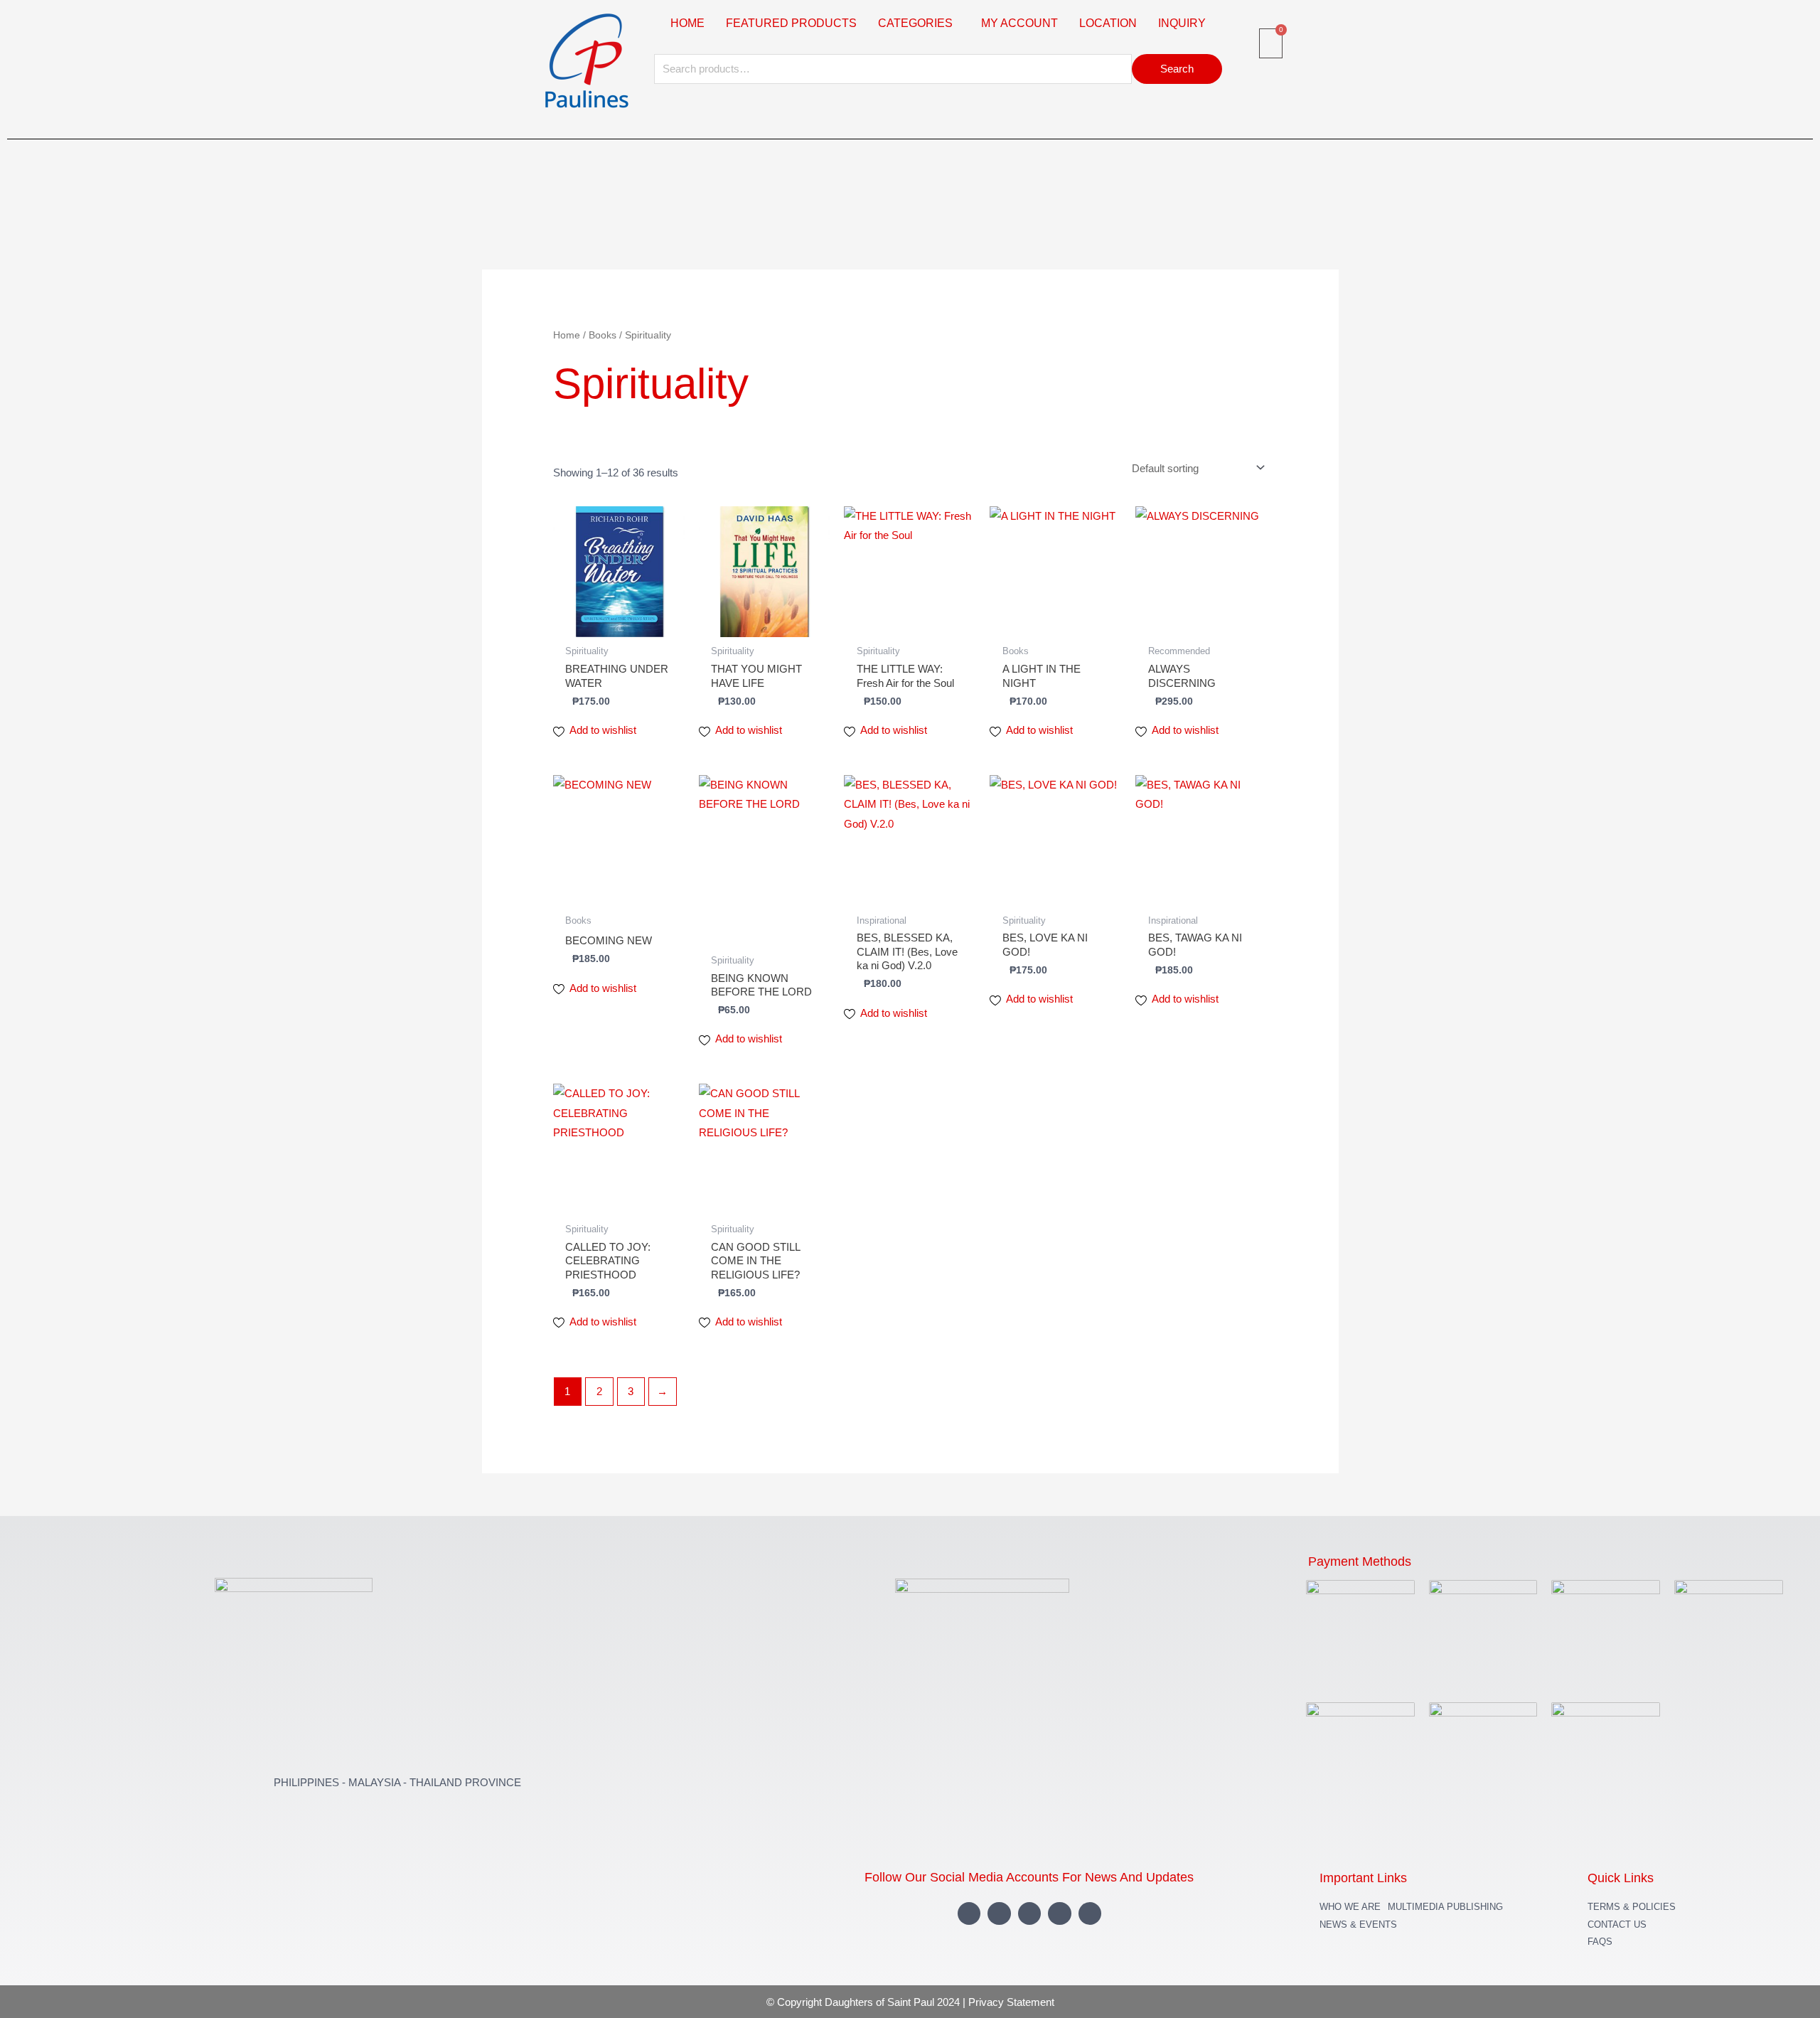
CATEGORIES (915, 23)
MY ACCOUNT (1019, 23)
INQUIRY (1182, 23)
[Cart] (1271, 43)
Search (1177, 69)
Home (567, 335)
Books (603, 335)
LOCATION (1108, 23)
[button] (919, 23)
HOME (687, 23)
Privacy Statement (1011, 2002)
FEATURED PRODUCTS (791, 23)
